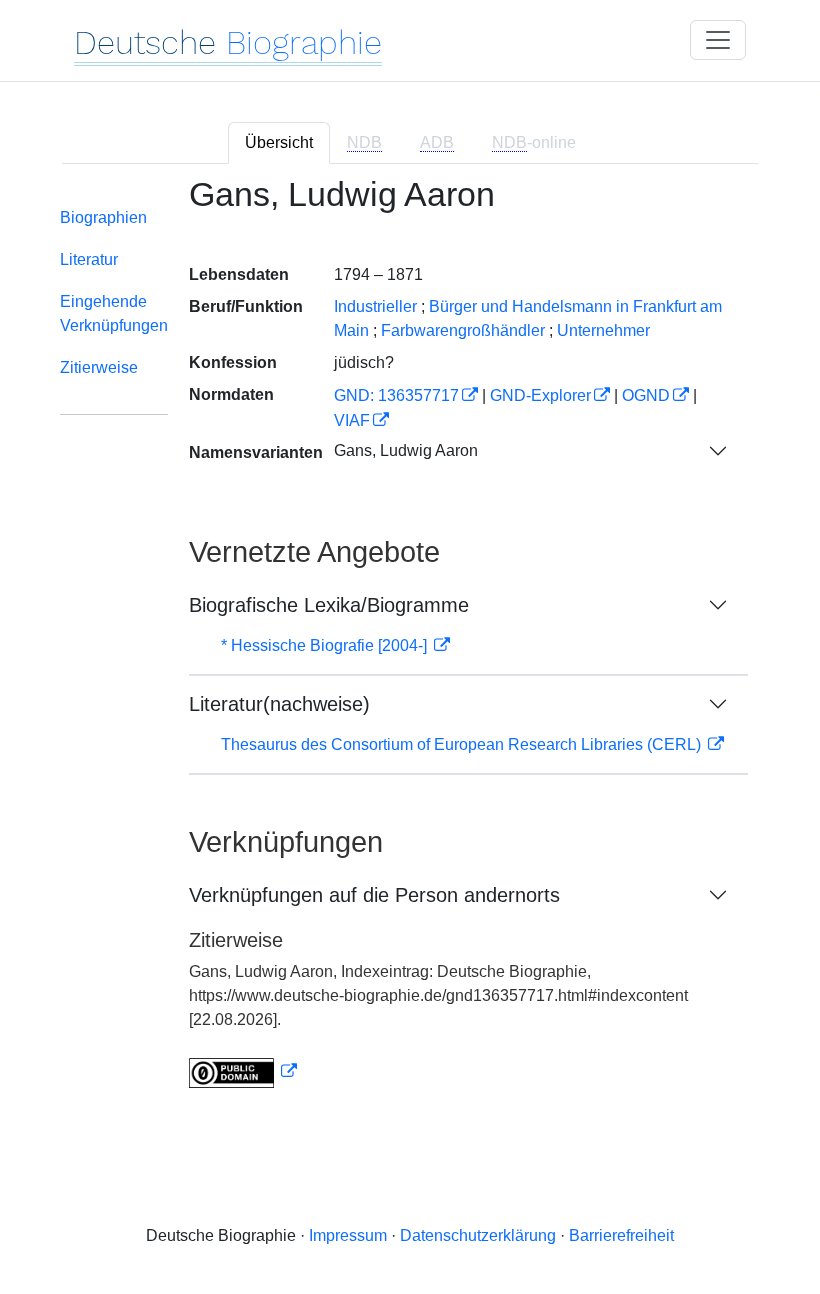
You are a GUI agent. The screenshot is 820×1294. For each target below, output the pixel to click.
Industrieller (375, 306)
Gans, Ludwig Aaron (406, 450)
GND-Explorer (540, 395)
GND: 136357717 (396, 395)
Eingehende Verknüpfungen (114, 313)
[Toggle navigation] (718, 40)
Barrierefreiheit (621, 1235)
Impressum (348, 1235)
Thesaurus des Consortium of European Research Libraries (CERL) (463, 744)
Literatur (89, 259)
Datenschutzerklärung (478, 1235)
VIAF (352, 420)
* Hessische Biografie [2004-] (326, 645)
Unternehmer (603, 330)
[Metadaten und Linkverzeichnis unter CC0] (243, 1071)
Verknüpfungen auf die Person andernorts (374, 895)
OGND (646, 395)
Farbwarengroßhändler (463, 330)
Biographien (103, 217)
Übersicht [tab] (279, 142)
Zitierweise (99, 367)
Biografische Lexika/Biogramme (329, 605)
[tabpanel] (410, 644)
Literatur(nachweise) (279, 704)
